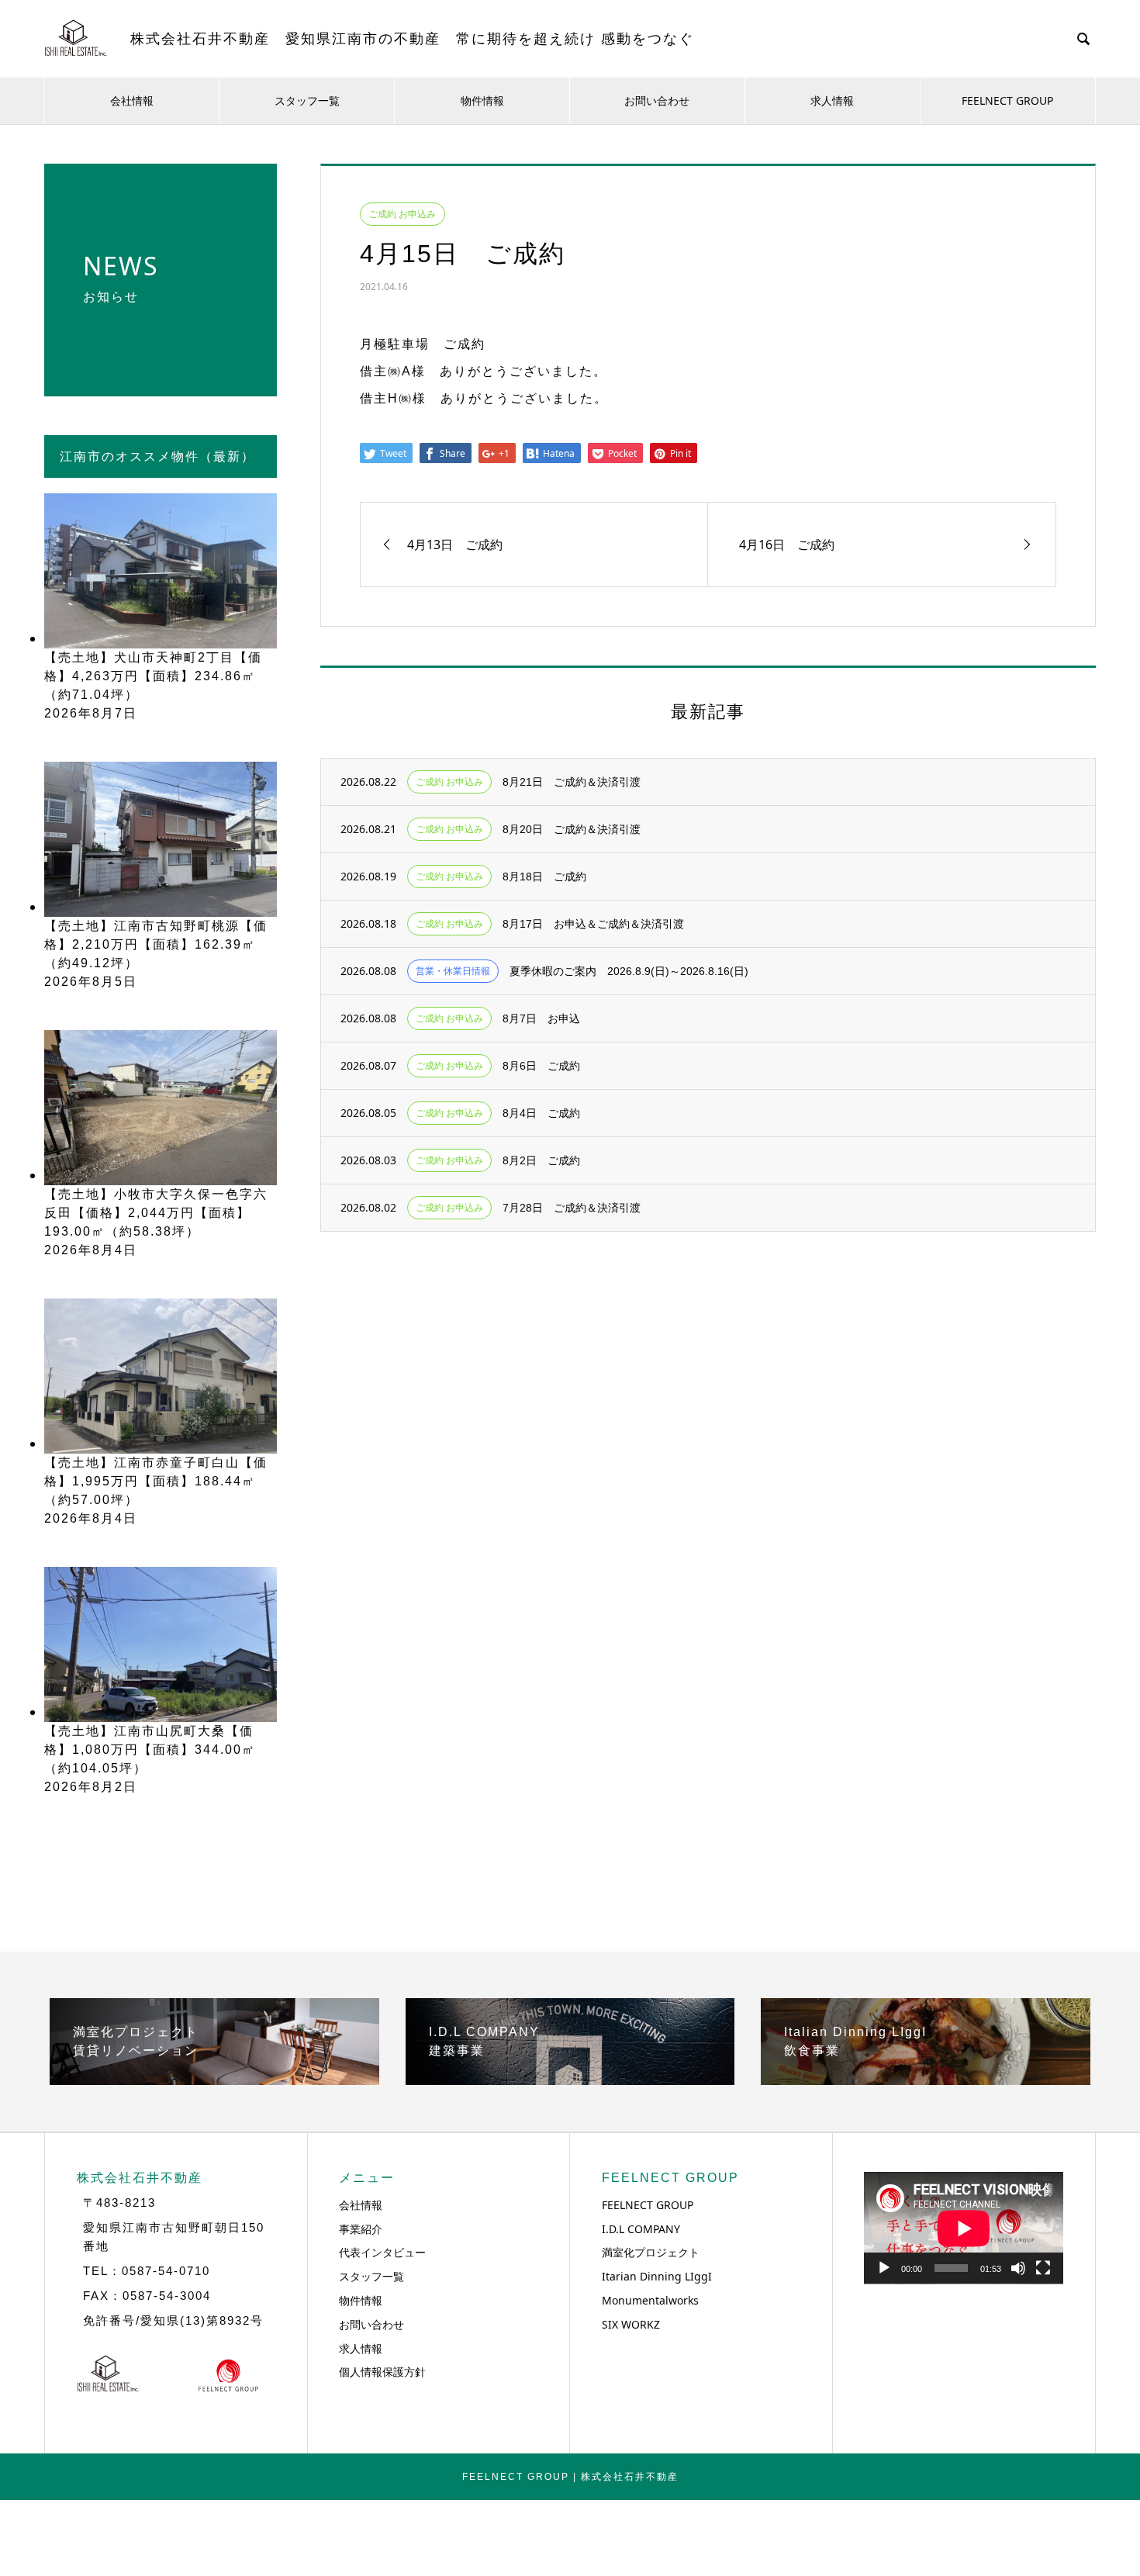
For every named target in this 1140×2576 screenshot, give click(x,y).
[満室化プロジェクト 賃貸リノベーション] (214, 2079)
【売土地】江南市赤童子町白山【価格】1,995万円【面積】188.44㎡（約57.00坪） (156, 1481)
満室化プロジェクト (651, 2252)
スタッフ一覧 (307, 100)
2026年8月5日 (91, 982)
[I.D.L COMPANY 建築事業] (570, 2079)
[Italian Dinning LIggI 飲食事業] (926, 2079)
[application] (964, 2228)
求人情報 (832, 100)
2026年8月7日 (91, 713)
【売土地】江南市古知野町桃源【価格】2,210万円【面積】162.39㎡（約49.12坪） (156, 944)
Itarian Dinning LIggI (657, 2276)
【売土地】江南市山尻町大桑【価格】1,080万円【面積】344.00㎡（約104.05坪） (150, 1750)
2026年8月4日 (91, 1250)
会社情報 (132, 100)
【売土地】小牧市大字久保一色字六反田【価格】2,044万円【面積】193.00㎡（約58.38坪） (156, 1213)
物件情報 (482, 100)
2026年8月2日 (91, 1787)
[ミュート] (1018, 2268)
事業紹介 (361, 2229)
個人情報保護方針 (382, 2372)
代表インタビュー (382, 2252)
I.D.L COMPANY (641, 2229)
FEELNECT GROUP (1007, 100)
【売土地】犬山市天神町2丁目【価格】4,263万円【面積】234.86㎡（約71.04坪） (153, 676)
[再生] (884, 2268)
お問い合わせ (657, 100)
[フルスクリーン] (1043, 2268)
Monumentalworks (650, 2300)
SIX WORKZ (631, 2324)
